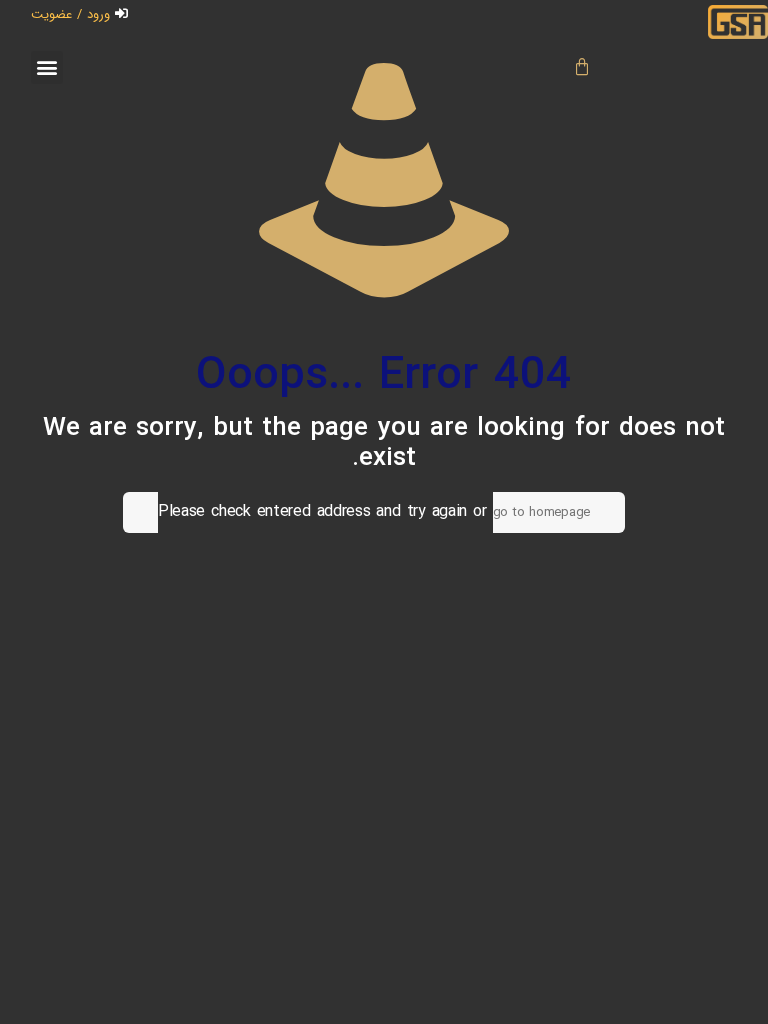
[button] (47, 67)
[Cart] (584, 67)
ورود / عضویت (70, 14)
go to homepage (541, 512)
